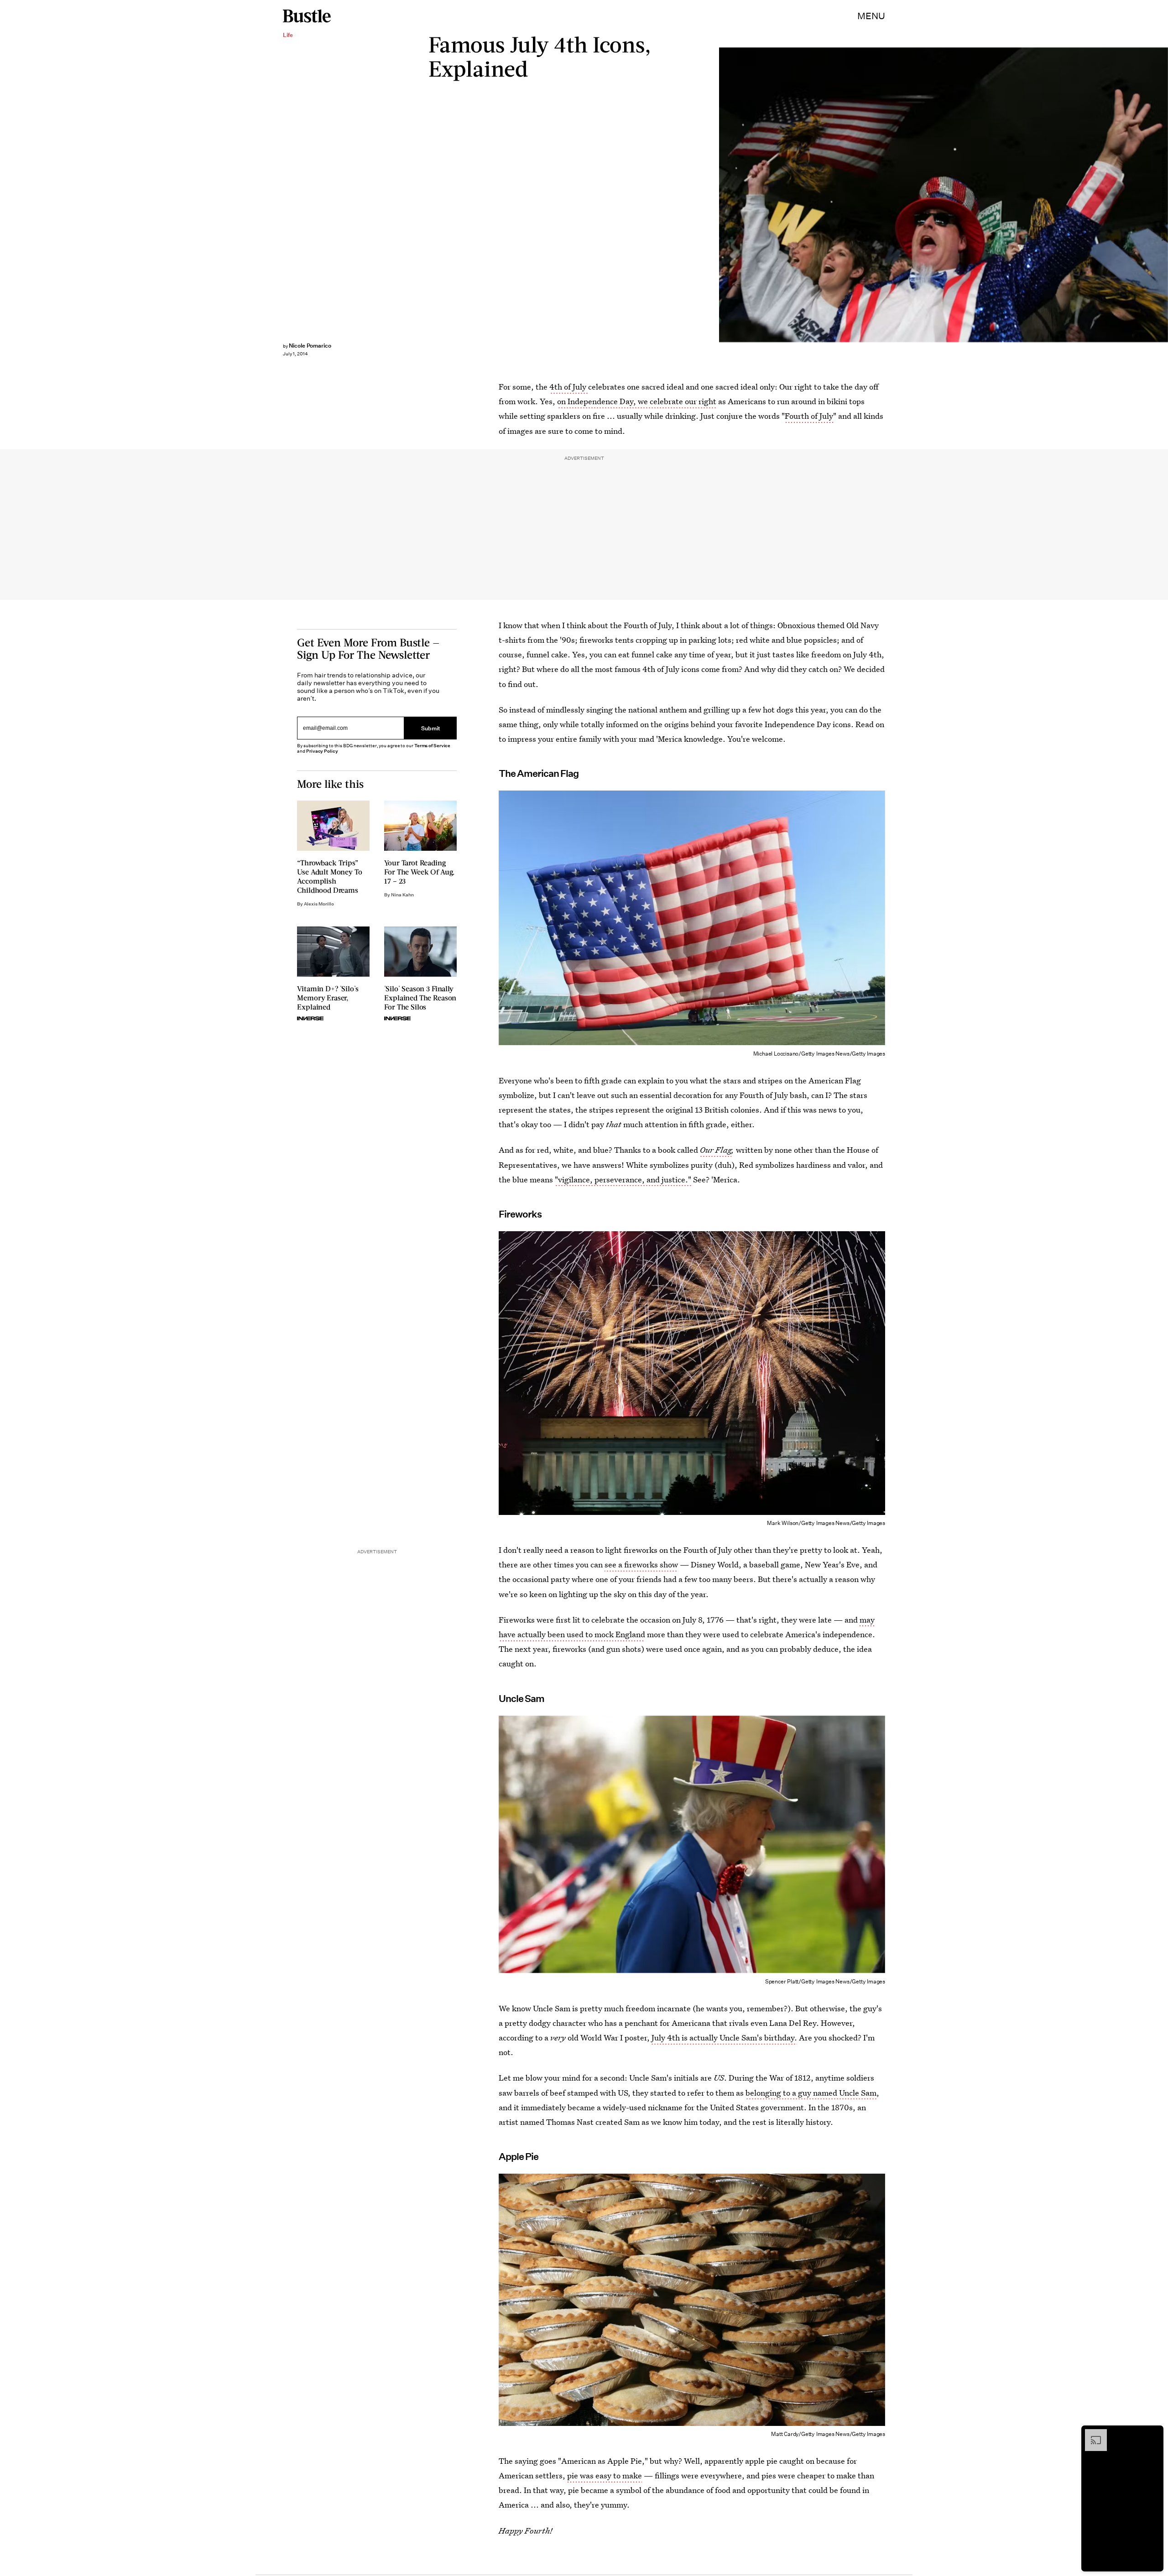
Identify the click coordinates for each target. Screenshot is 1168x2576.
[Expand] (1091, 2434)
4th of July (569, 387)
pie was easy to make (605, 2475)
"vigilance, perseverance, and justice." (623, 1179)
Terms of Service (432, 746)
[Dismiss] (1153, 2434)
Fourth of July (809, 416)
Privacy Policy (322, 751)
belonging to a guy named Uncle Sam (811, 2093)
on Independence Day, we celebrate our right (637, 401)
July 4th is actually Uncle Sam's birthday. (724, 2037)
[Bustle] (307, 16)
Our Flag (716, 1150)
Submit (431, 728)
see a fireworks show (641, 1564)
